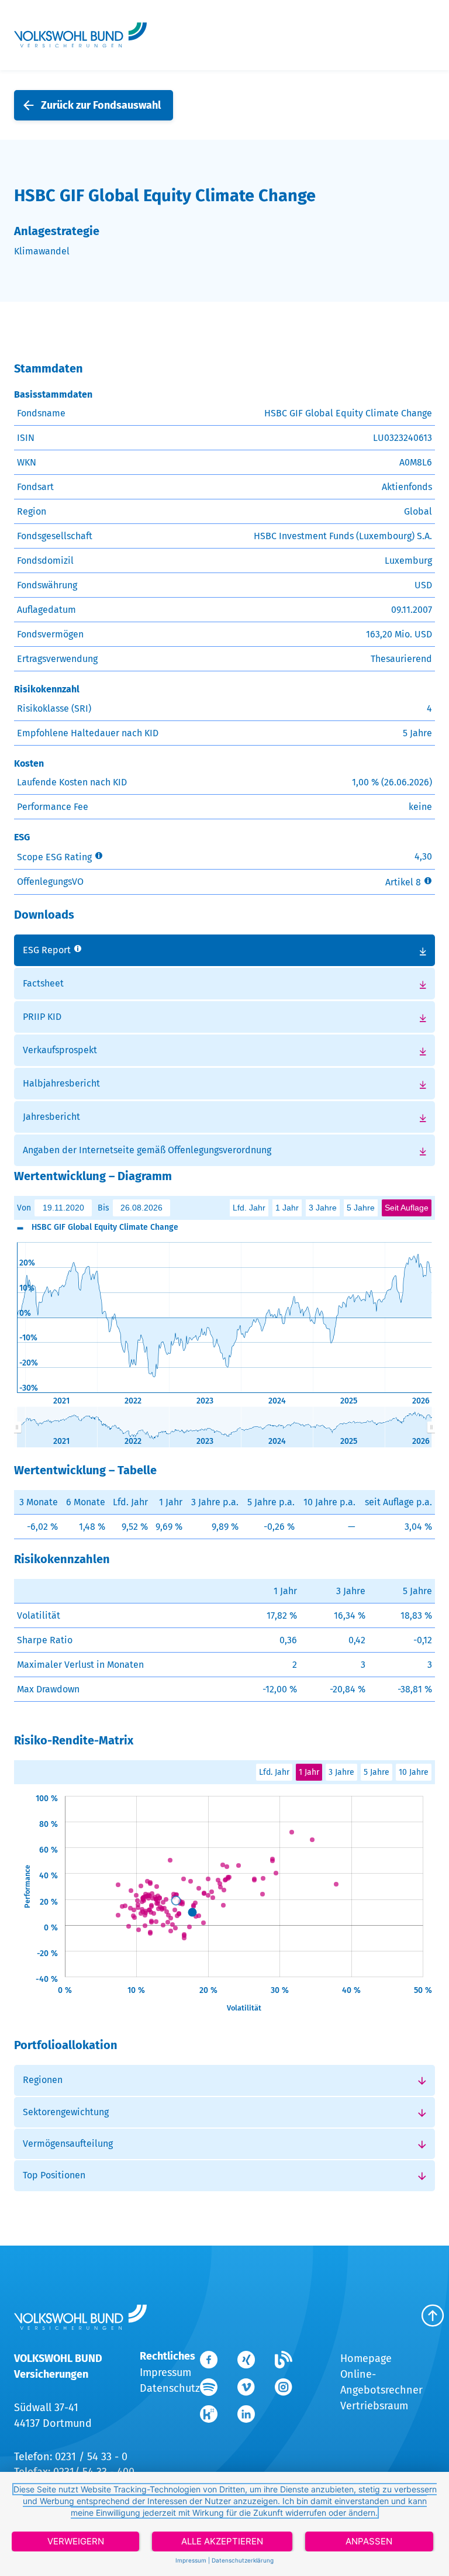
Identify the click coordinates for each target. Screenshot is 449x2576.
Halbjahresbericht (61, 1083)
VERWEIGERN (76, 2541)
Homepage (366, 2358)
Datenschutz (170, 2388)
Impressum (165, 2372)
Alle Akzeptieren (222, 2541)
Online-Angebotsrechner (381, 2382)
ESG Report (47, 950)
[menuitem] (224, 1427)
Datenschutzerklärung (243, 2560)
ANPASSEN (369, 2541)
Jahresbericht (51, 1117)
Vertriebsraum (374, 2406)
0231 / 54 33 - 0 (91, 2457)
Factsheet (43, 983)
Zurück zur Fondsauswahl (101, 105)
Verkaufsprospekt (60, 1050)
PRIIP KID (42, 1017)
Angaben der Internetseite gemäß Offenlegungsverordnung (147, 1150)
